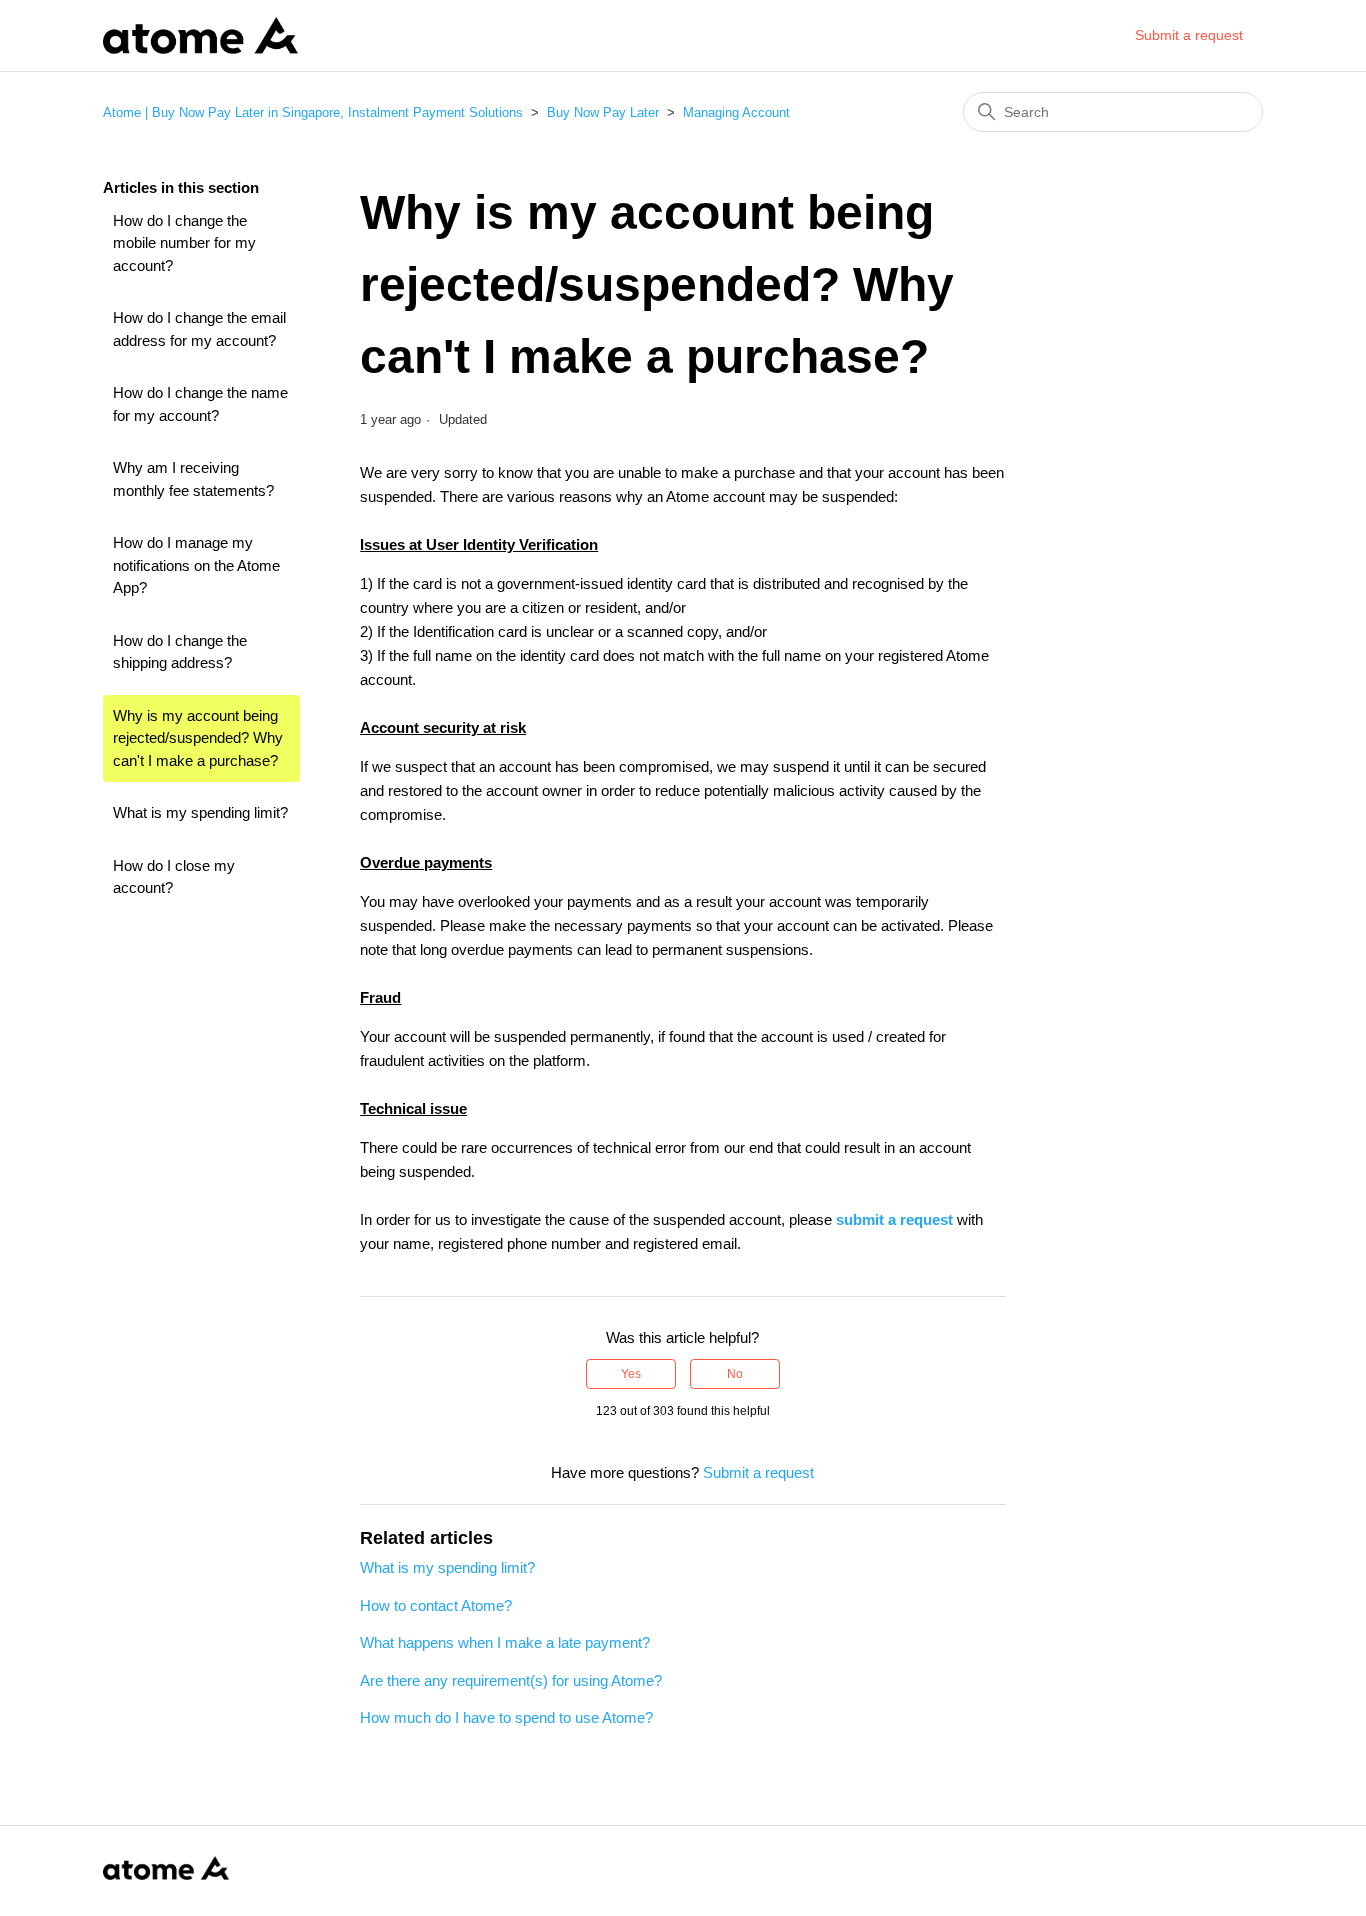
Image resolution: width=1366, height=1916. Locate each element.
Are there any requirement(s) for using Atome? (511, 1680)
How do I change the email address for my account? (199, 329)
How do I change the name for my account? (200, 404)
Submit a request (1189, 35)
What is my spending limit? (200, 812)
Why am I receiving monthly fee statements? (193, 479)
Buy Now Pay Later (603, 112)
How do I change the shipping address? (180, 652)
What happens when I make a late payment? (505, 1642)
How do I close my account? (174, 877)
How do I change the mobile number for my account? (184, 243)
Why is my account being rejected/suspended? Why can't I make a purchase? (198, 738)
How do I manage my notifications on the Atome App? (196, 565)
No (735, 1374)
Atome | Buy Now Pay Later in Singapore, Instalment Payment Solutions (313, 112)
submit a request (894, 1219)
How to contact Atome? (436, 1605)
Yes (631, 1374)
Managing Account (736, 112)
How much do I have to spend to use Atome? (506, 1717)
